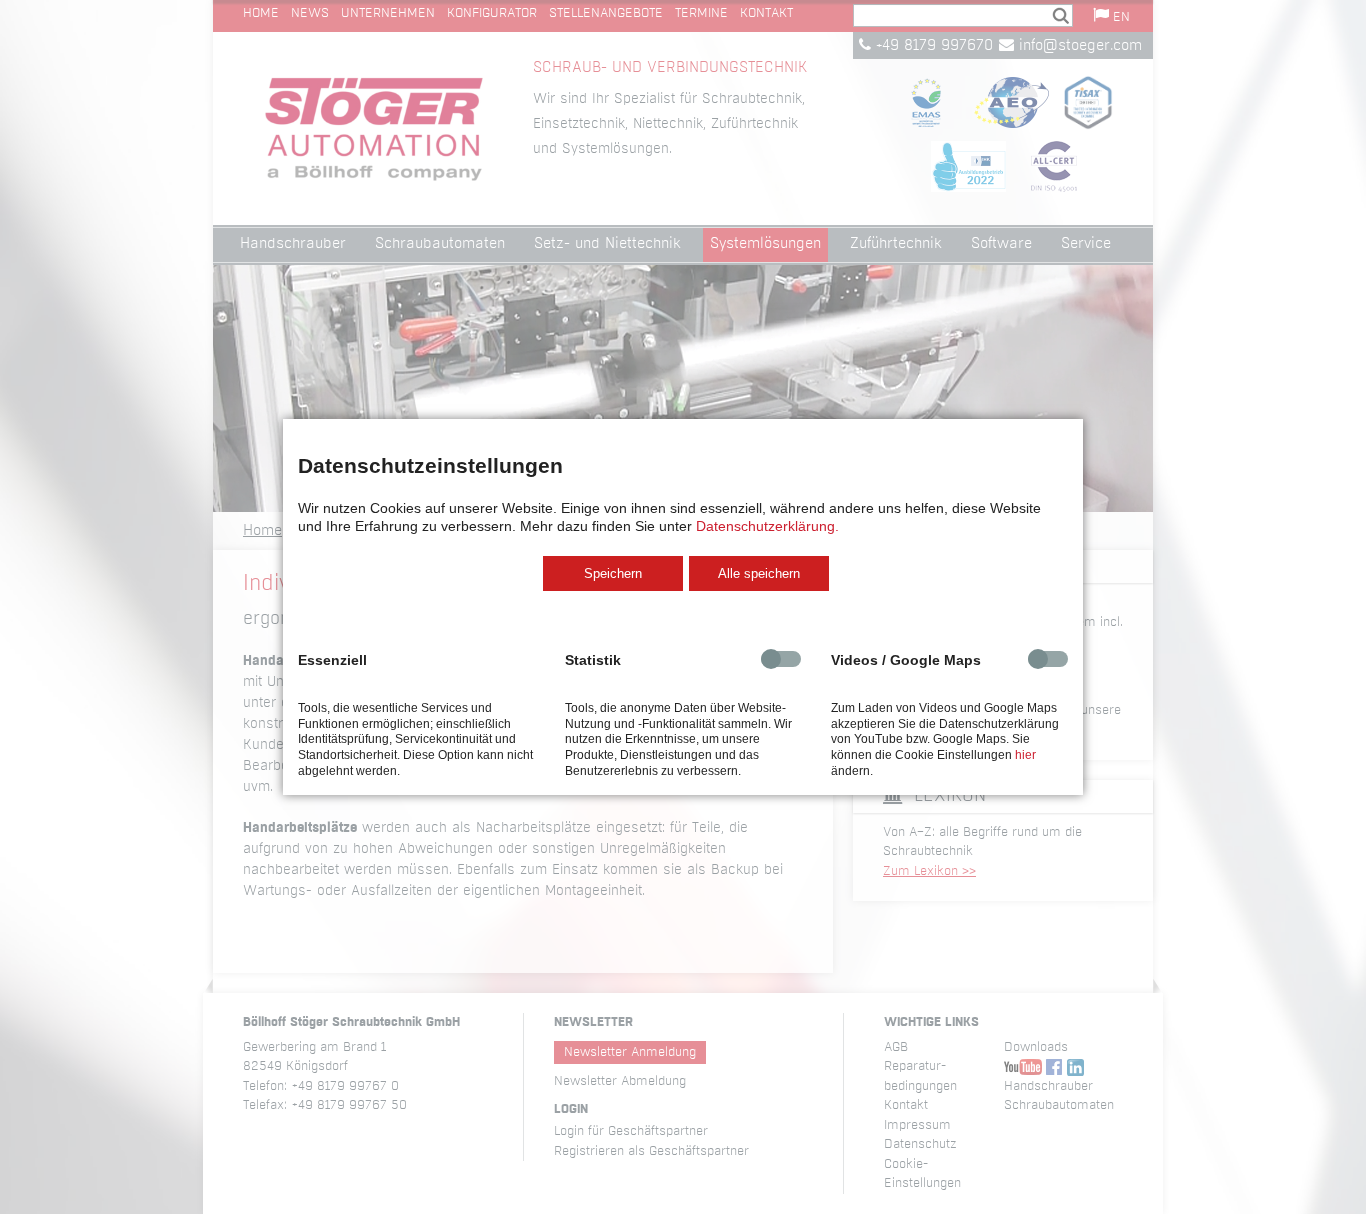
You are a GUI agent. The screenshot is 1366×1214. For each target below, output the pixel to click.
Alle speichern (759, 573)
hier (1025, 755)
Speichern (613, 573)
